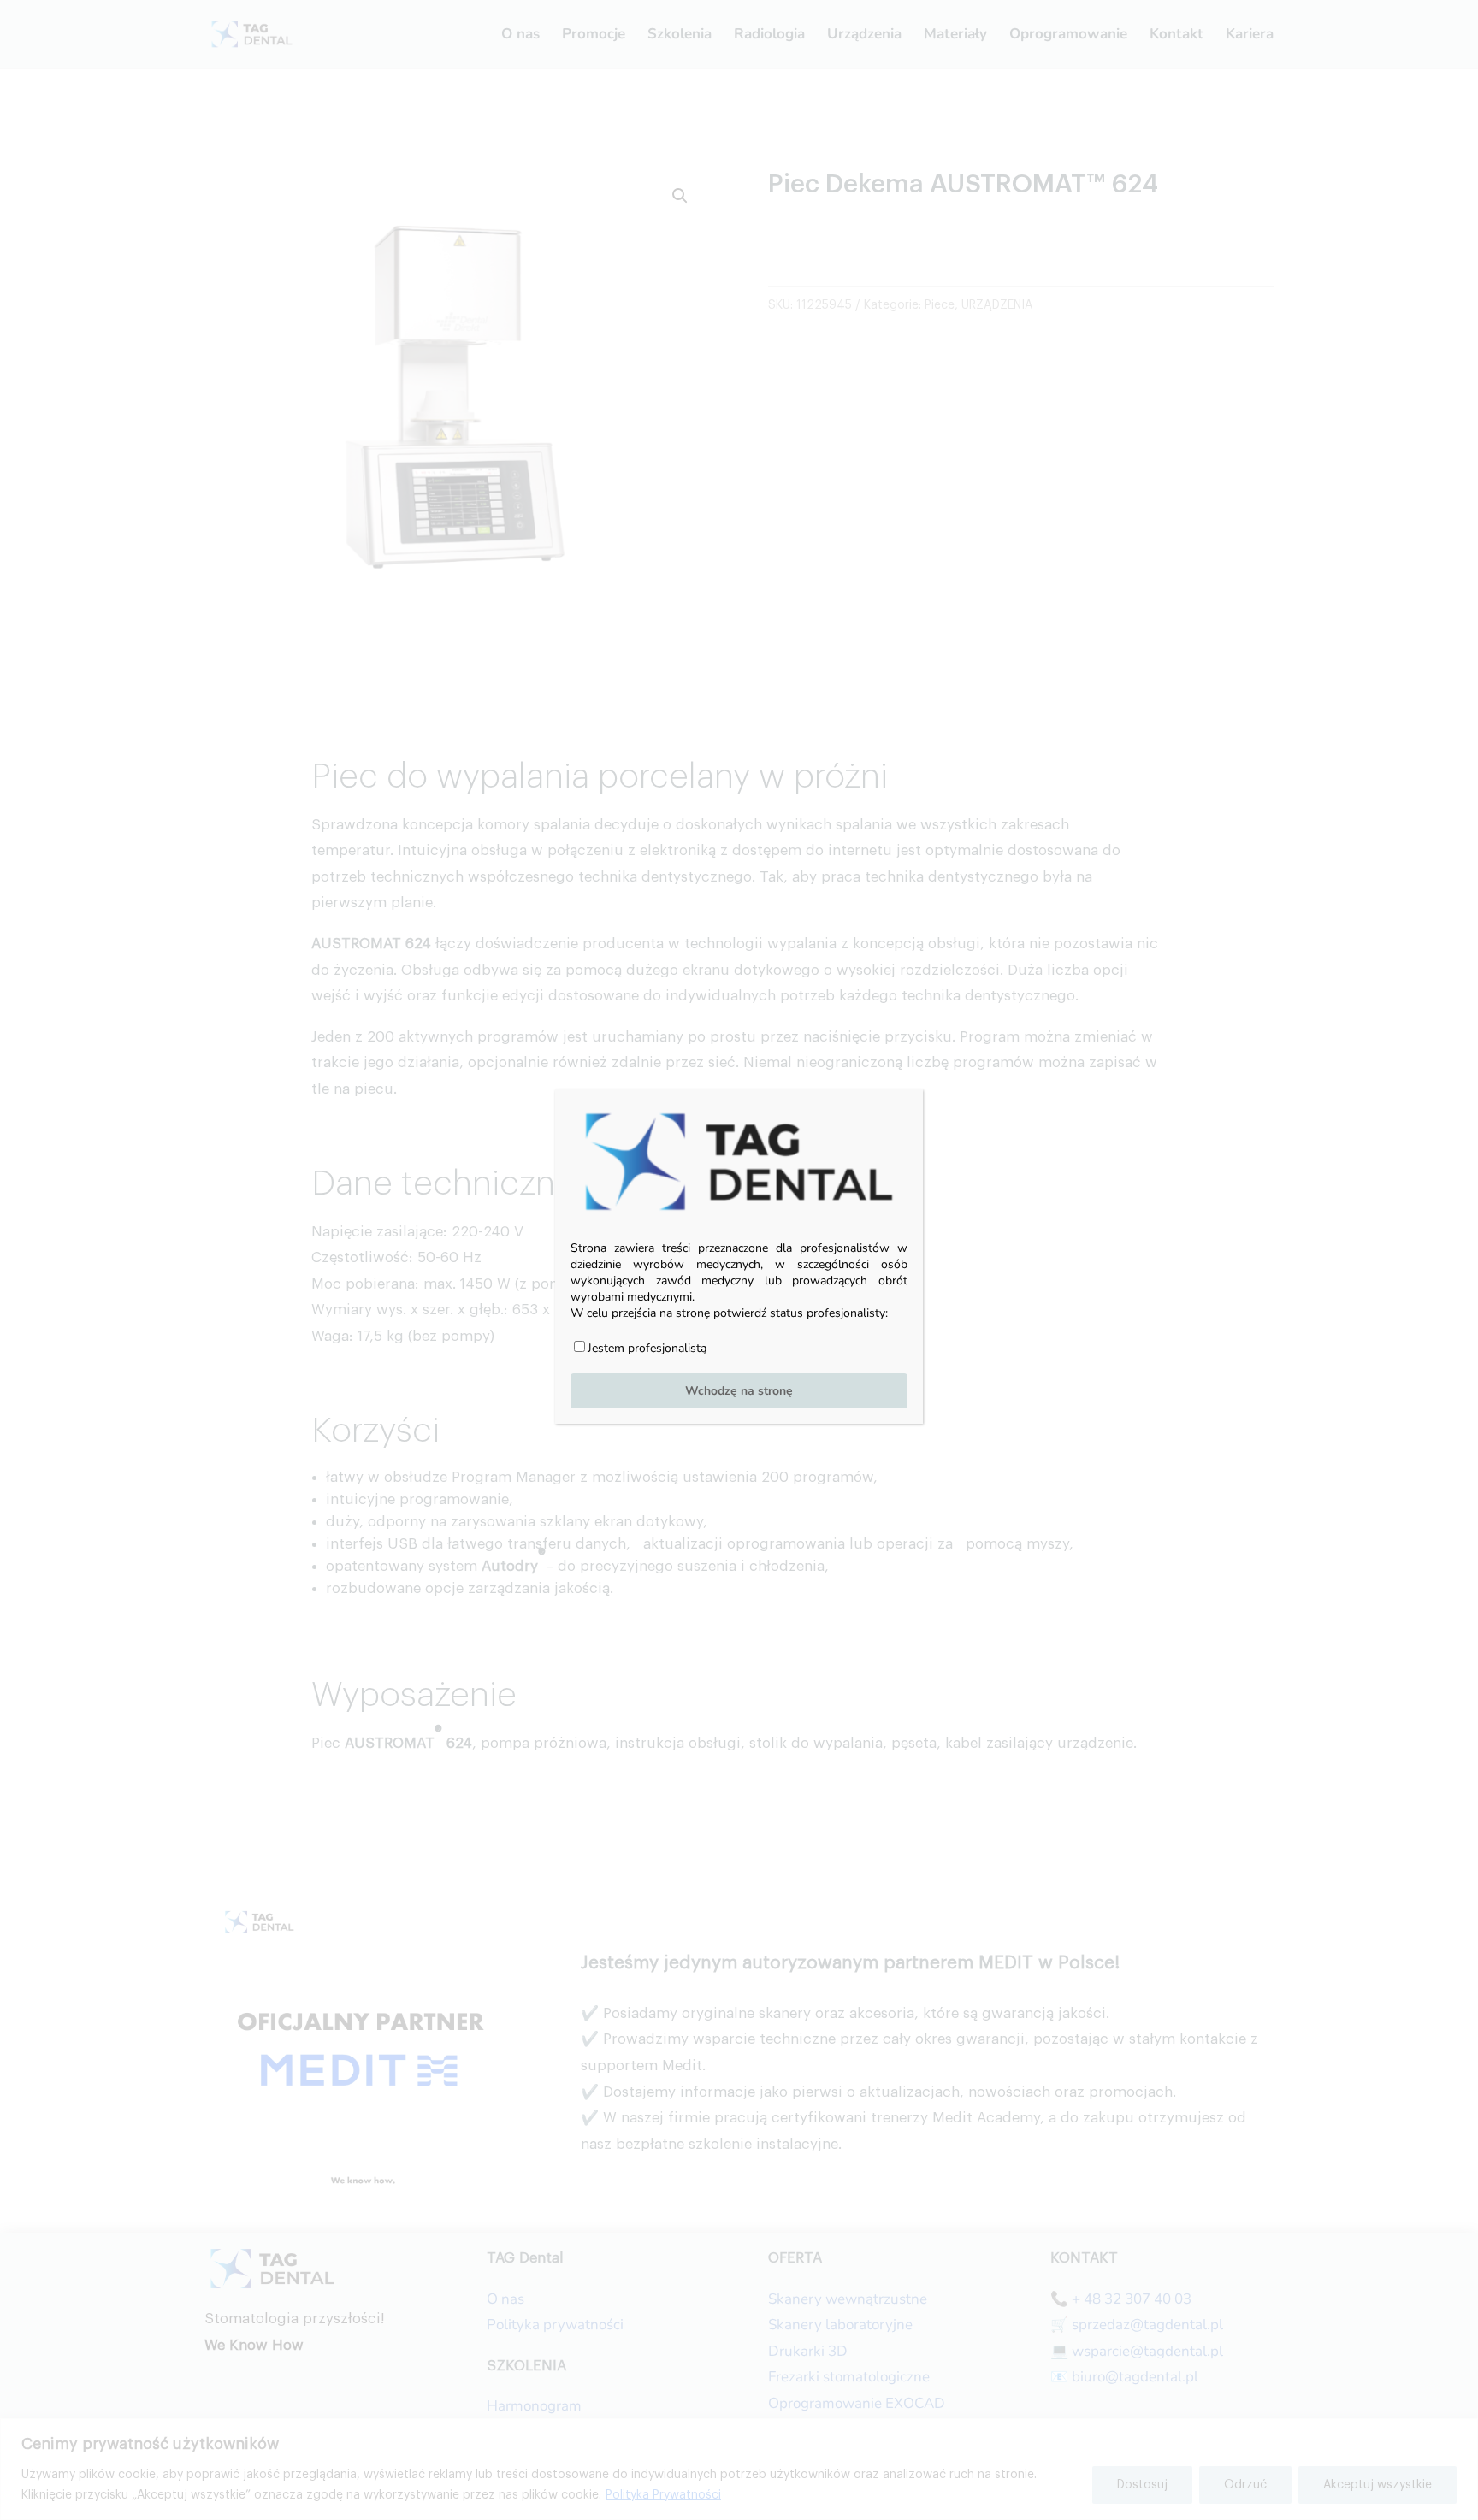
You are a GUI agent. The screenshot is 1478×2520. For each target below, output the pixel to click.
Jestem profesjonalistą (647, 1348)
